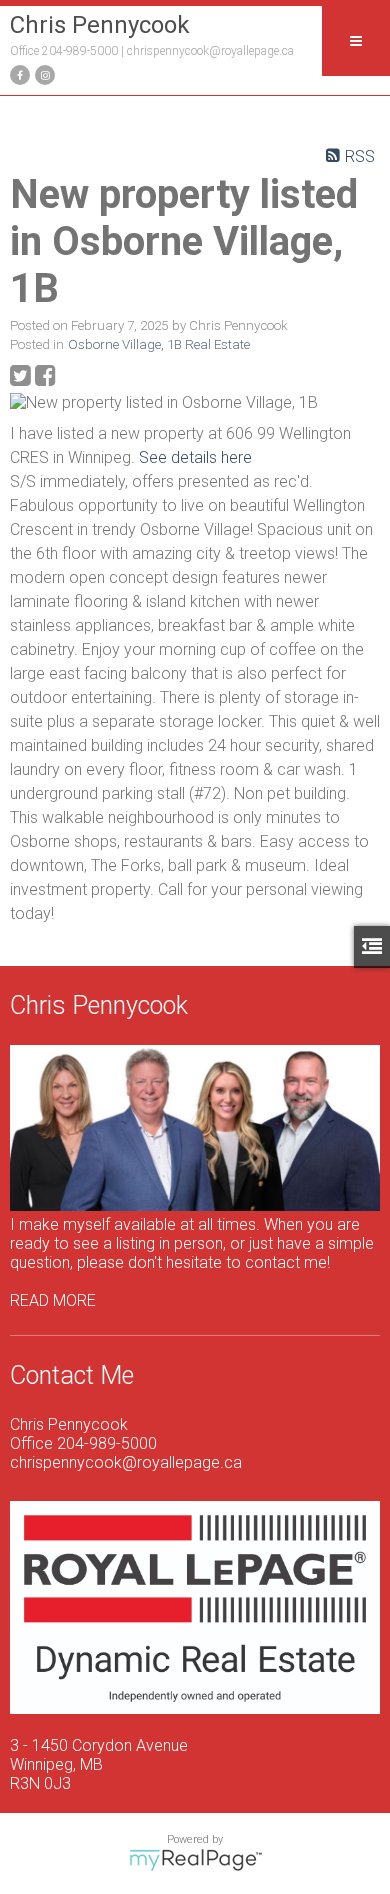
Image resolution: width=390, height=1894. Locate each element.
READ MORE (53, 1300)
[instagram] (42, 73)
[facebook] (17, 73)
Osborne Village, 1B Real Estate (159, 344)
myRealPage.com (195, 1860)
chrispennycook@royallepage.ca (210, 51)
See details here (195, 457)
